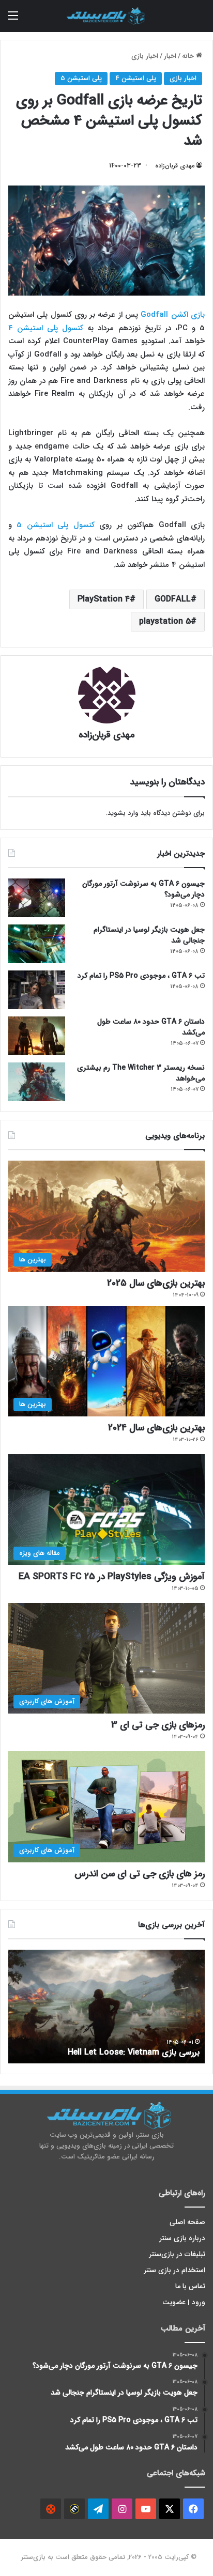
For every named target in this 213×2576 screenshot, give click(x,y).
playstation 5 (165, 621)
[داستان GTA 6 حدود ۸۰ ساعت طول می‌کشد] (37, 1036)
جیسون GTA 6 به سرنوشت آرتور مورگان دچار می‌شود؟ (143, 889)
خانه (189, 56)
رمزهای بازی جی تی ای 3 (158, 1725)
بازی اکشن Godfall (173, 315)
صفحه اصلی (187, 2222)
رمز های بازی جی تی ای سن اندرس (140, 1874)
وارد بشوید (123, 813)
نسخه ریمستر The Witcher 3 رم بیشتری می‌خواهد (141, 1073)
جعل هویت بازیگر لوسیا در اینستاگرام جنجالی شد (149, 935)
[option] (106, 2007)
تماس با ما (190, 2286)
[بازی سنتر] (106, 16)
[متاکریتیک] (74, 2509)
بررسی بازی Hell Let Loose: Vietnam (134, 2052)
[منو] (13, 20)
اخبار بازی (145, 56)
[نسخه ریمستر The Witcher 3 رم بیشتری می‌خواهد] (37, 1082)
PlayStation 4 (104, 599)
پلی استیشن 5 (81, 78)
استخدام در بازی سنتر (175, 2270)
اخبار (170, 56)
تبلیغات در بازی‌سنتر (177, 2254)
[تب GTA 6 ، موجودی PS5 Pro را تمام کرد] (37, 990)
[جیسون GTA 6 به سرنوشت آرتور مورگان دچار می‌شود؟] (37, 898)
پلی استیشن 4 (136, 78)
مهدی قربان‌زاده (175, 166)
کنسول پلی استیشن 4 (46, 328)
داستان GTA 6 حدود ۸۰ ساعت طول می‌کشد (151, 1027)
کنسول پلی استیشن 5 (58, 525)
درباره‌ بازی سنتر (182, 2238)
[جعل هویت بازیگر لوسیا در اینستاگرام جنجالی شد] (37, 944)
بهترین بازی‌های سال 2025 (156, 1283)
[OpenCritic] (51, 2509)
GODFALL (173, 599)
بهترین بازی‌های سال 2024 (156, 1428)
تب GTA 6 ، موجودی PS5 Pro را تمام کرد (141, 976)
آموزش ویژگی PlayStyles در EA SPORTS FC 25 (112, 1577)
